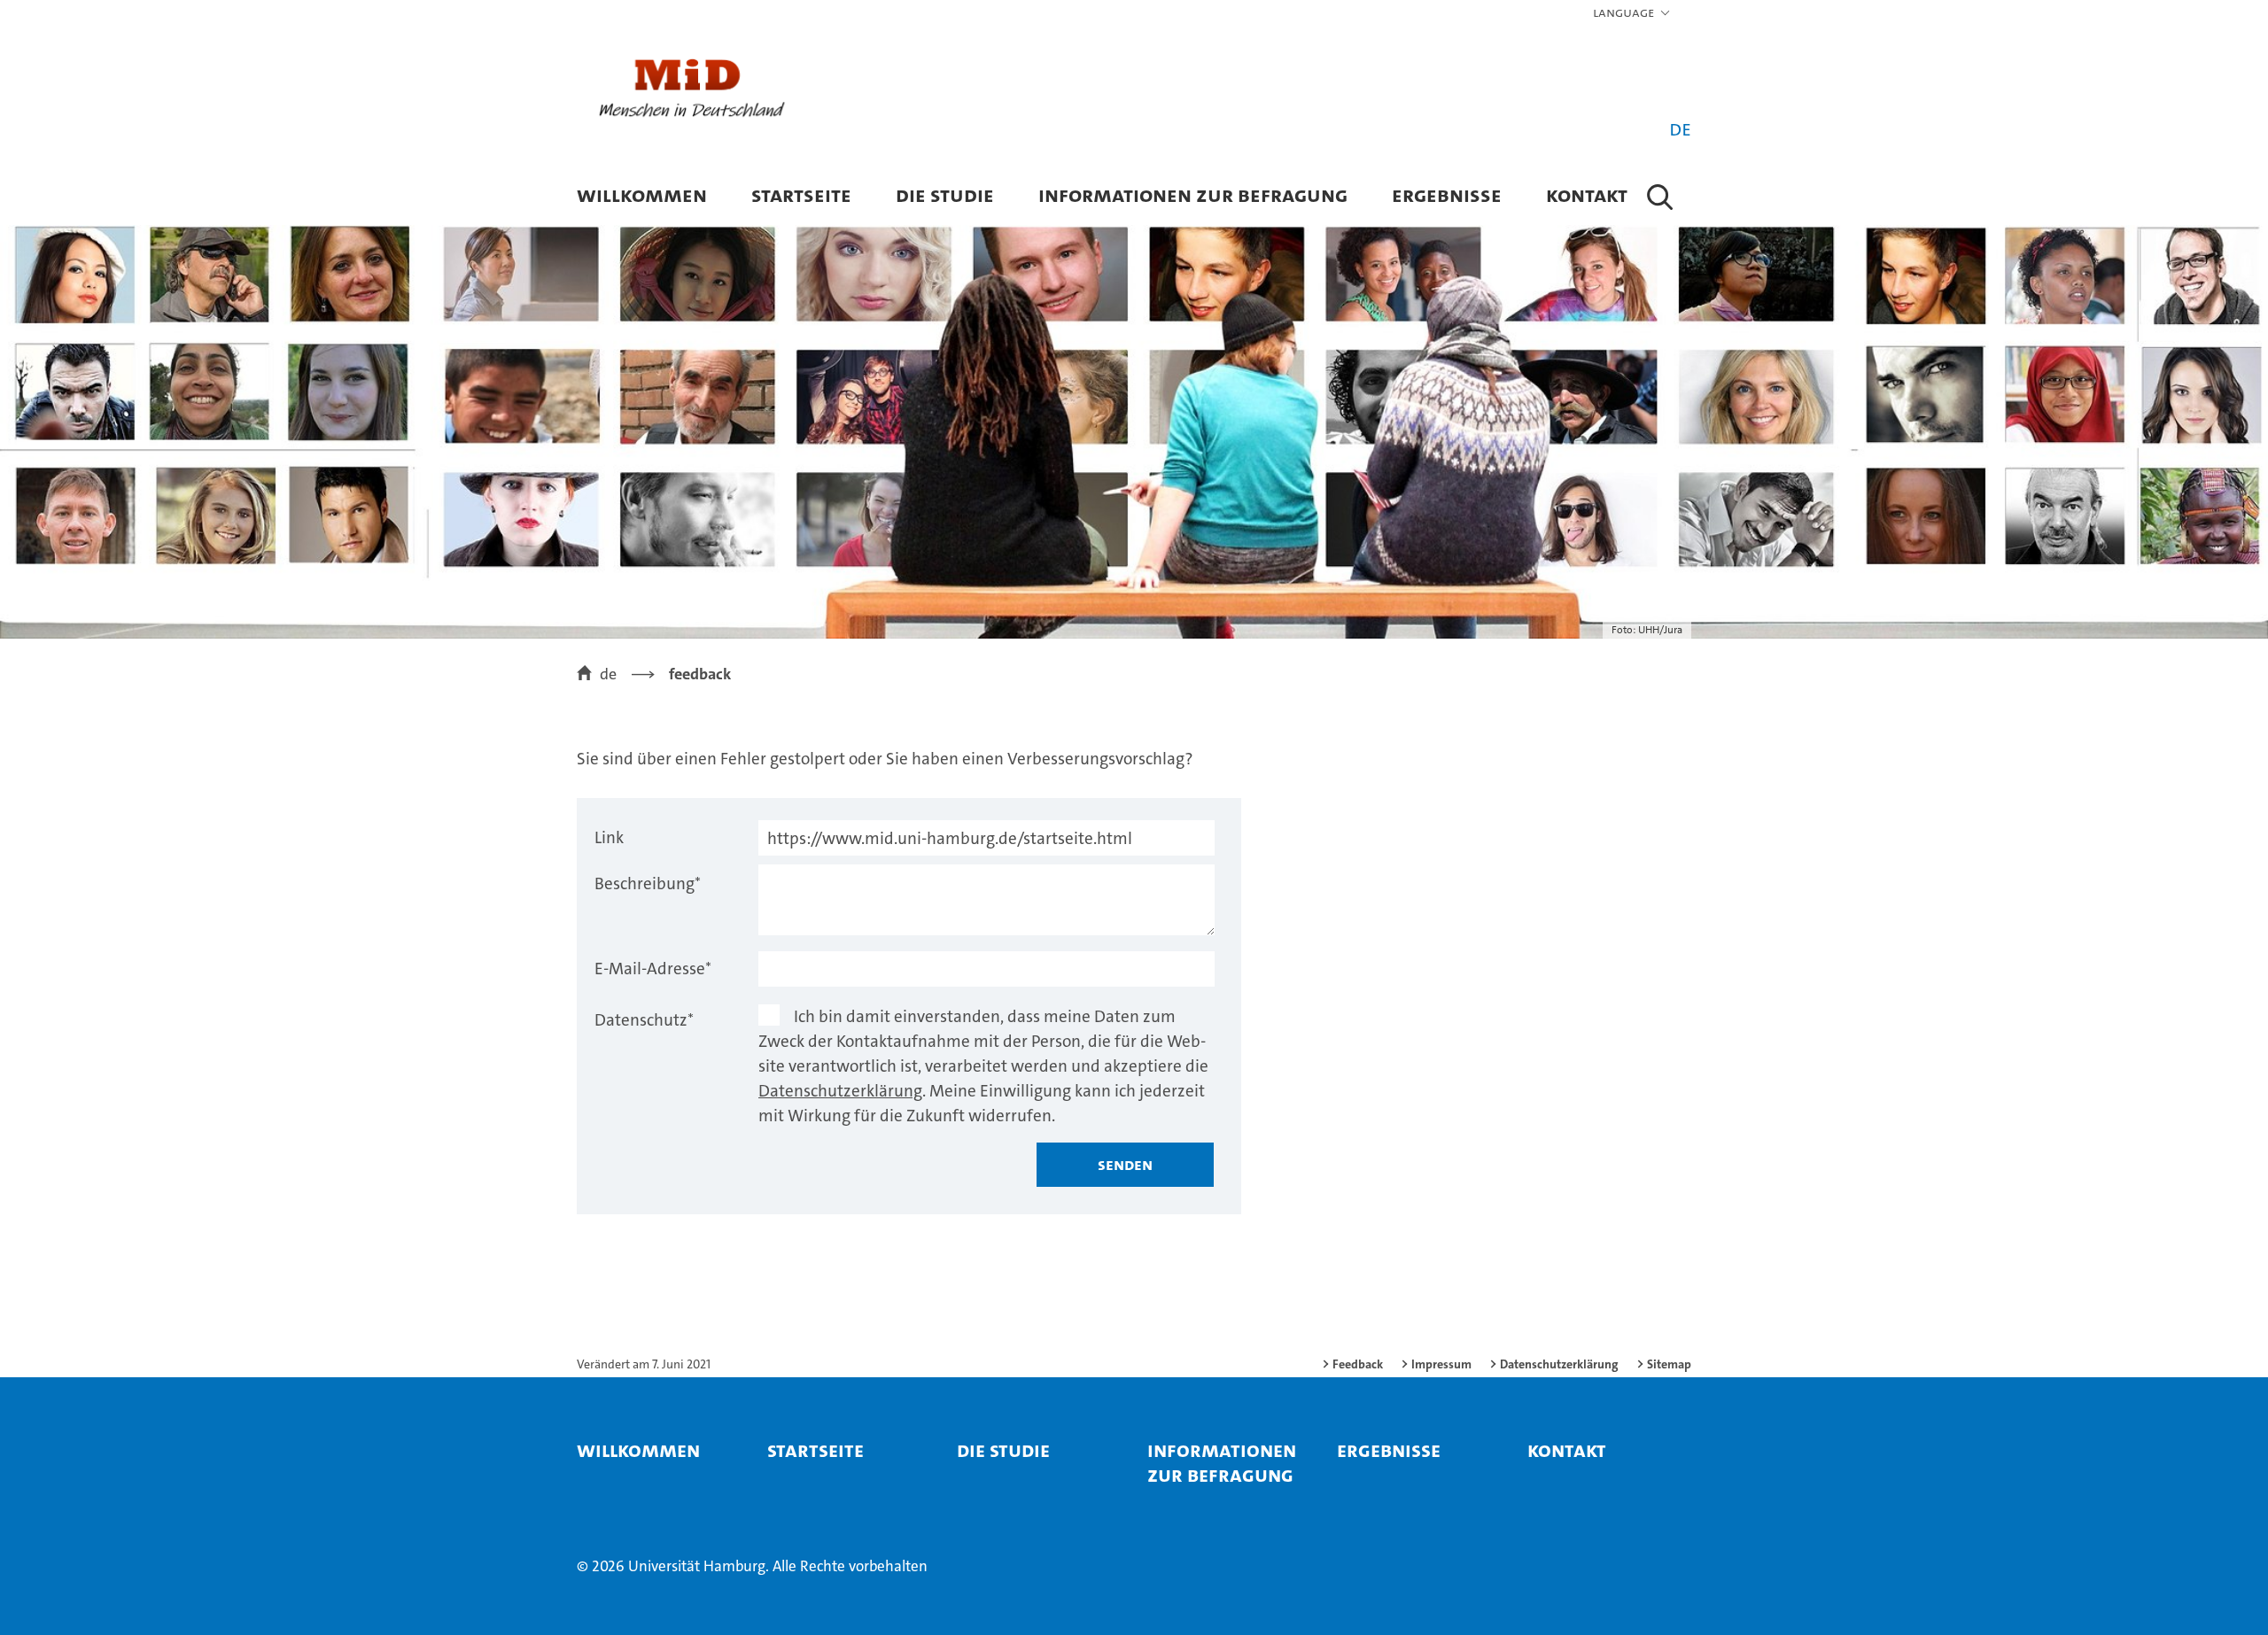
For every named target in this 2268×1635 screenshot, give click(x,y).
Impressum (1441, 1364)
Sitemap (1669, 1364)
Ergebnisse (1447, 194)
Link (609, 837)
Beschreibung (648, 883)
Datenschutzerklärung (840, 1091)
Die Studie (945, 194)
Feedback (1358, 1364)
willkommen (642, 194)
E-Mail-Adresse (653, 969)
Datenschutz (644, 1020)
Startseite (801, 194)
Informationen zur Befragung (1193, 194)
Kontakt (1587, 194)
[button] (1632, 13)
